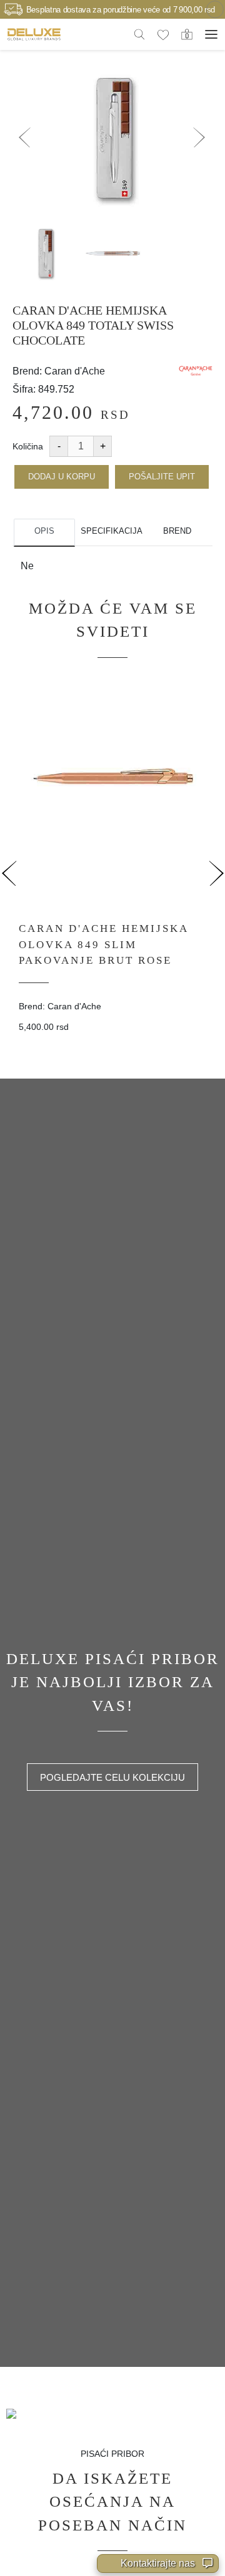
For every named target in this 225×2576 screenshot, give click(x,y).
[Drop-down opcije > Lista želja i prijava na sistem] (34, 34)
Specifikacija (111, 531)
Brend (177, 531)
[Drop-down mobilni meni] (211, 34)
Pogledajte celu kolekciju (112, 1777)
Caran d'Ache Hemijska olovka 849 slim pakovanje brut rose (103, 944)
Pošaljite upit (162, 477)
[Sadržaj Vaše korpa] (187, 34)
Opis (44, 531)
